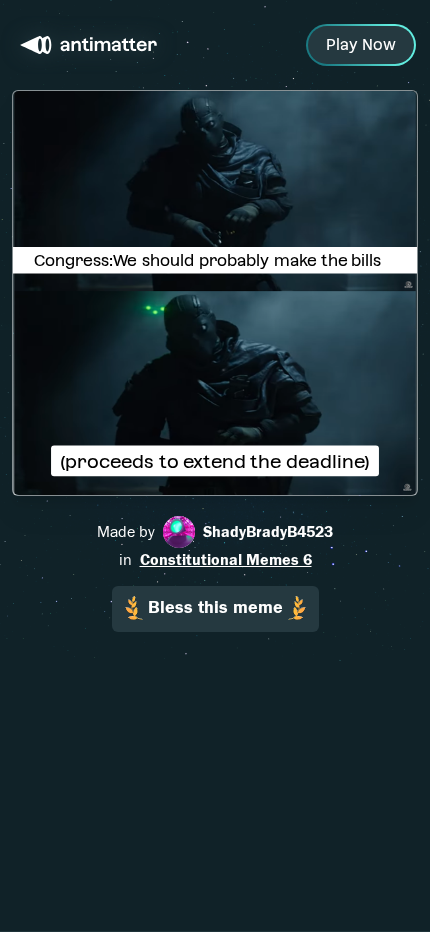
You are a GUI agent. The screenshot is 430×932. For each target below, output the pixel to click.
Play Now (361, 44)
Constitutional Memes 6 (226, 560)
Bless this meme (215, 607)
